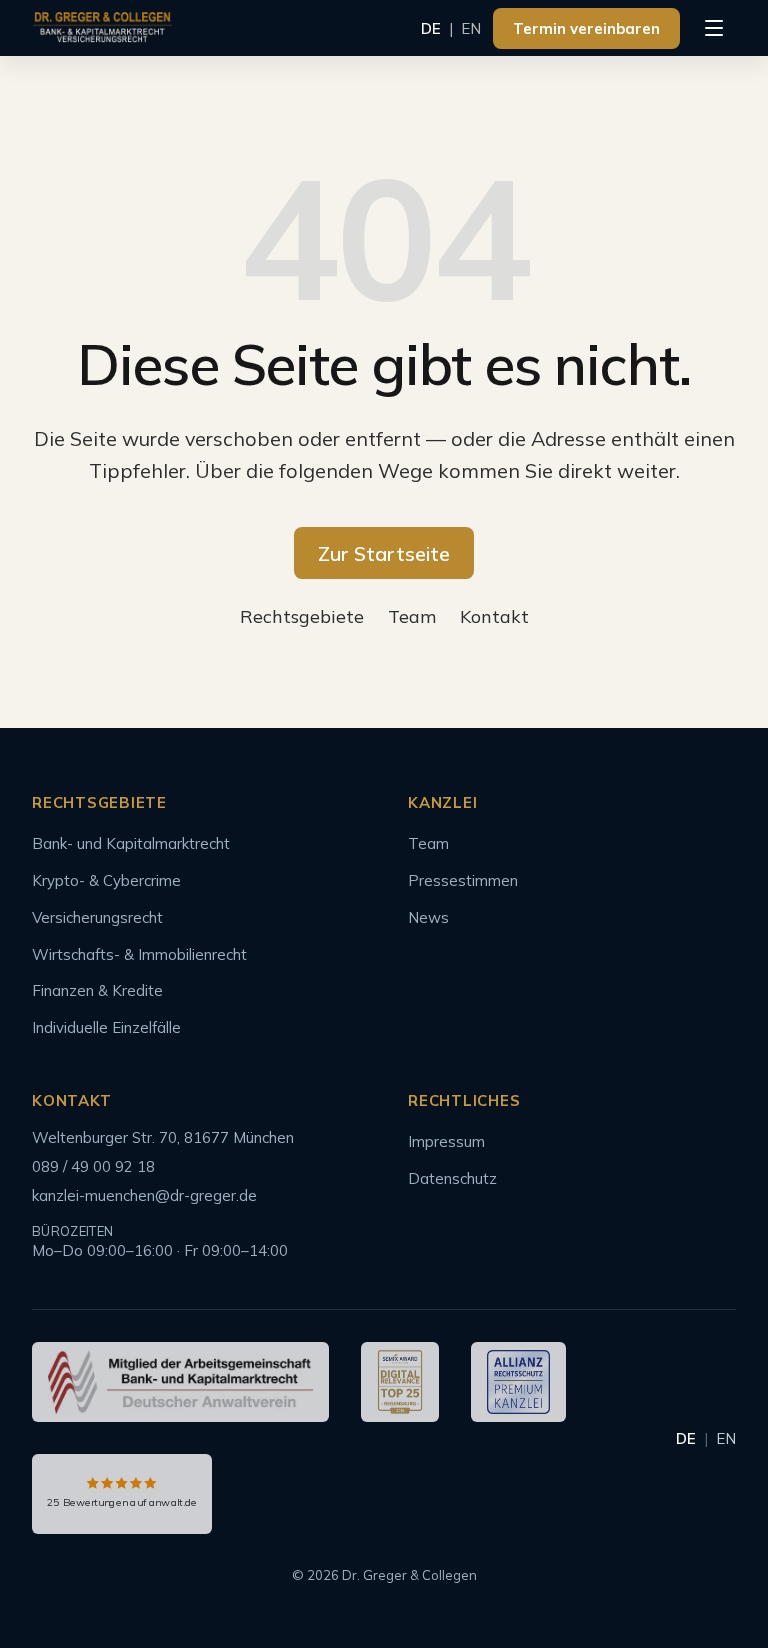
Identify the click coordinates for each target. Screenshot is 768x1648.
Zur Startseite (384, 553)
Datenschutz (452, 1178)
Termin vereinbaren (586, 28)
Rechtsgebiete (302, 616)
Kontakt (494, 616)
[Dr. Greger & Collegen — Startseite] (102, 28)
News (428, 917)
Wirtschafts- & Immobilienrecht (139, 954)
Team (412, 616)
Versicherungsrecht (97, 917)
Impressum (446, 1141)
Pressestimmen (463, 880)
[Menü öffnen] (714, 28)
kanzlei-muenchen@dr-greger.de (144, 1195)
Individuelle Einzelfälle (106, 1027)
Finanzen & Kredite (97, 990)
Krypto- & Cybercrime (106, 880)
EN (471, 28)
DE (431, 28)
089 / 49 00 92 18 (93, 1166)
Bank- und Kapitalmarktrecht (131, 843)
